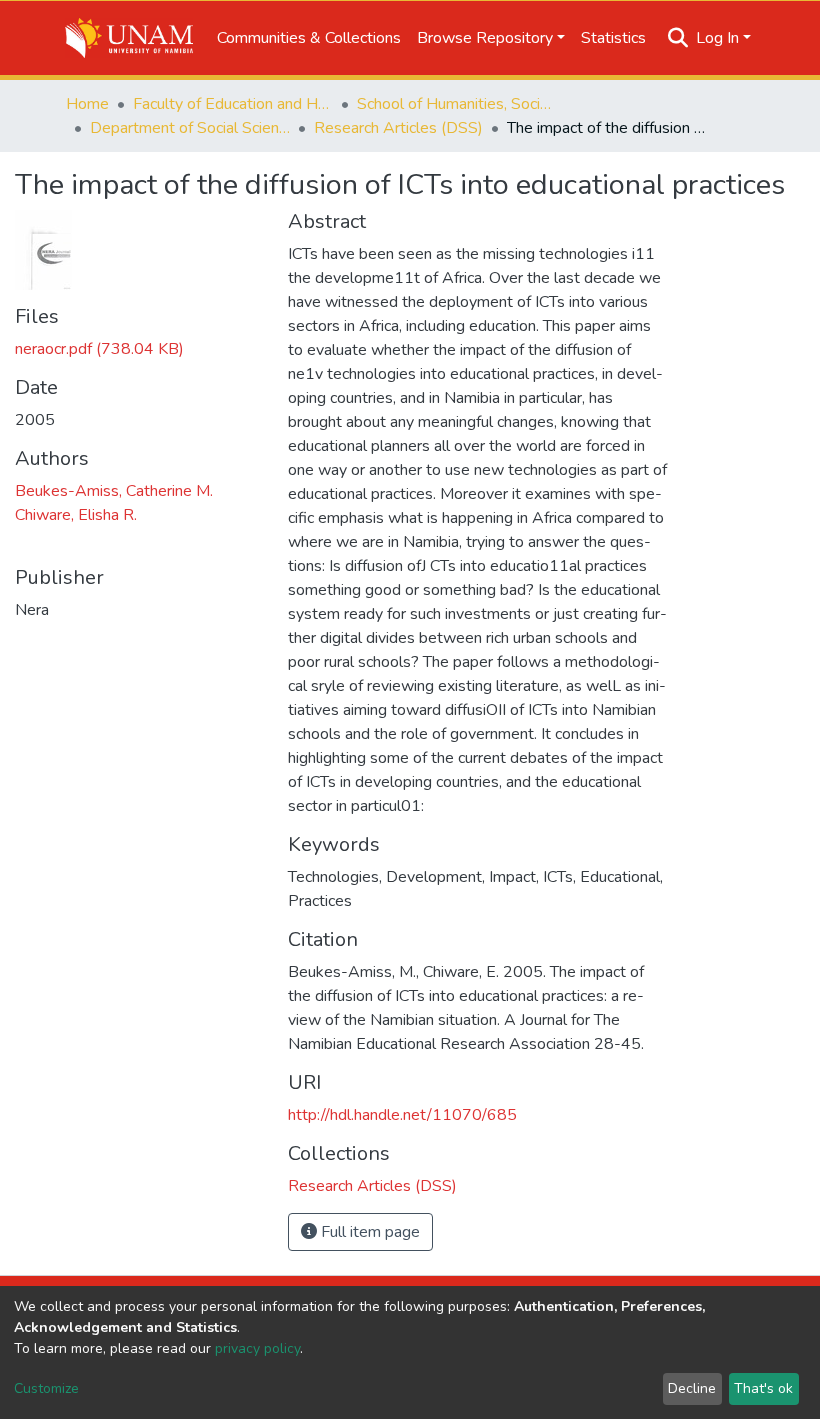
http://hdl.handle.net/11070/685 (402, 1115)
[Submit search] (678, 38)
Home (87, 104)
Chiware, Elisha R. (76, 515)
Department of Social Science (190, 128)
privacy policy (257, 1348)
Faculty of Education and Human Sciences (233, 104)
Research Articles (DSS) (398, 128)
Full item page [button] (368, 1232)
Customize (46, 1388)
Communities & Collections (309, 38)
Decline (692, 1388)
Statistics (613, 38)
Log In (717, 38)
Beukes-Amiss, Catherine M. (114, 491)
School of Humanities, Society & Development (457, 104)
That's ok (763, 1388)
